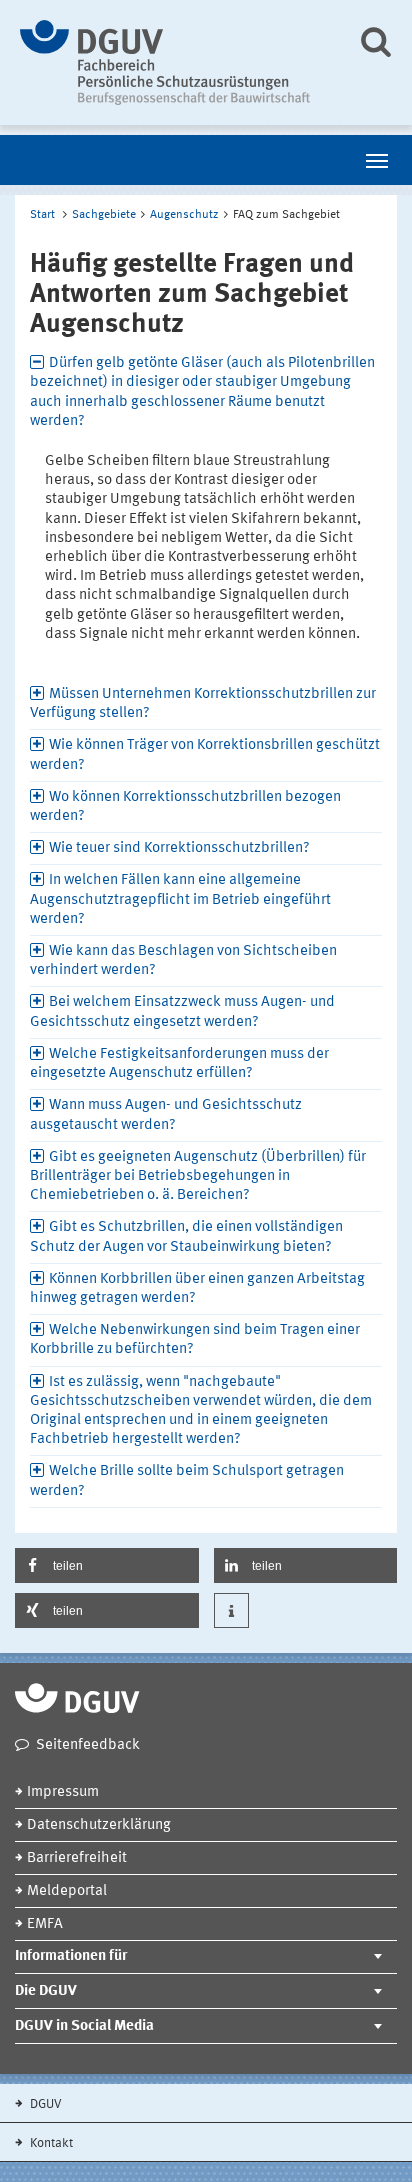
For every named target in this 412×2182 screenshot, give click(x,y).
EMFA (45, 1924)
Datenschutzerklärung (99, 1825)
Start (42, 215)
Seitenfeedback (88, 1745)
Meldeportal (67, 1891)
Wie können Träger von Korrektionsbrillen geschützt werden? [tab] (205, 755)
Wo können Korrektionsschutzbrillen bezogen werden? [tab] (185, 807)
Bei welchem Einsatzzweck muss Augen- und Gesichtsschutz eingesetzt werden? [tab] (182, 1012)
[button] (107, 1565)
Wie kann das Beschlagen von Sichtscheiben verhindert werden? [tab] (183, 961)
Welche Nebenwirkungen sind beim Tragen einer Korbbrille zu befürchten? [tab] (195, 1340)
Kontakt (50, 2143)
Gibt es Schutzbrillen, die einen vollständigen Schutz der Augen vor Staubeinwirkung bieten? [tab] (186, 1237)
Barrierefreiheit (77, 1858)
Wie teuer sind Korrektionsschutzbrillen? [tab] (179, 848)
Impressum (63, 1792)
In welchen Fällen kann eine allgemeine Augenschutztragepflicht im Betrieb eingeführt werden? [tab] (180, 899)
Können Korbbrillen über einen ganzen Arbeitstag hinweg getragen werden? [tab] (197, 1289)
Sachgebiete (104, 215)
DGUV (44, 2104)
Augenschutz (184, 215)
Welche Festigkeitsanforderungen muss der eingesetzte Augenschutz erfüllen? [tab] (179, 1064)
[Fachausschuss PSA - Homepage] (173, 62)
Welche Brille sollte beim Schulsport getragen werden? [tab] (187, 1481)
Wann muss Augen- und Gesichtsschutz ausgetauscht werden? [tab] (166, 1115)
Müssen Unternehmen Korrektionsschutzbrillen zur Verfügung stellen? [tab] (203, 704)
